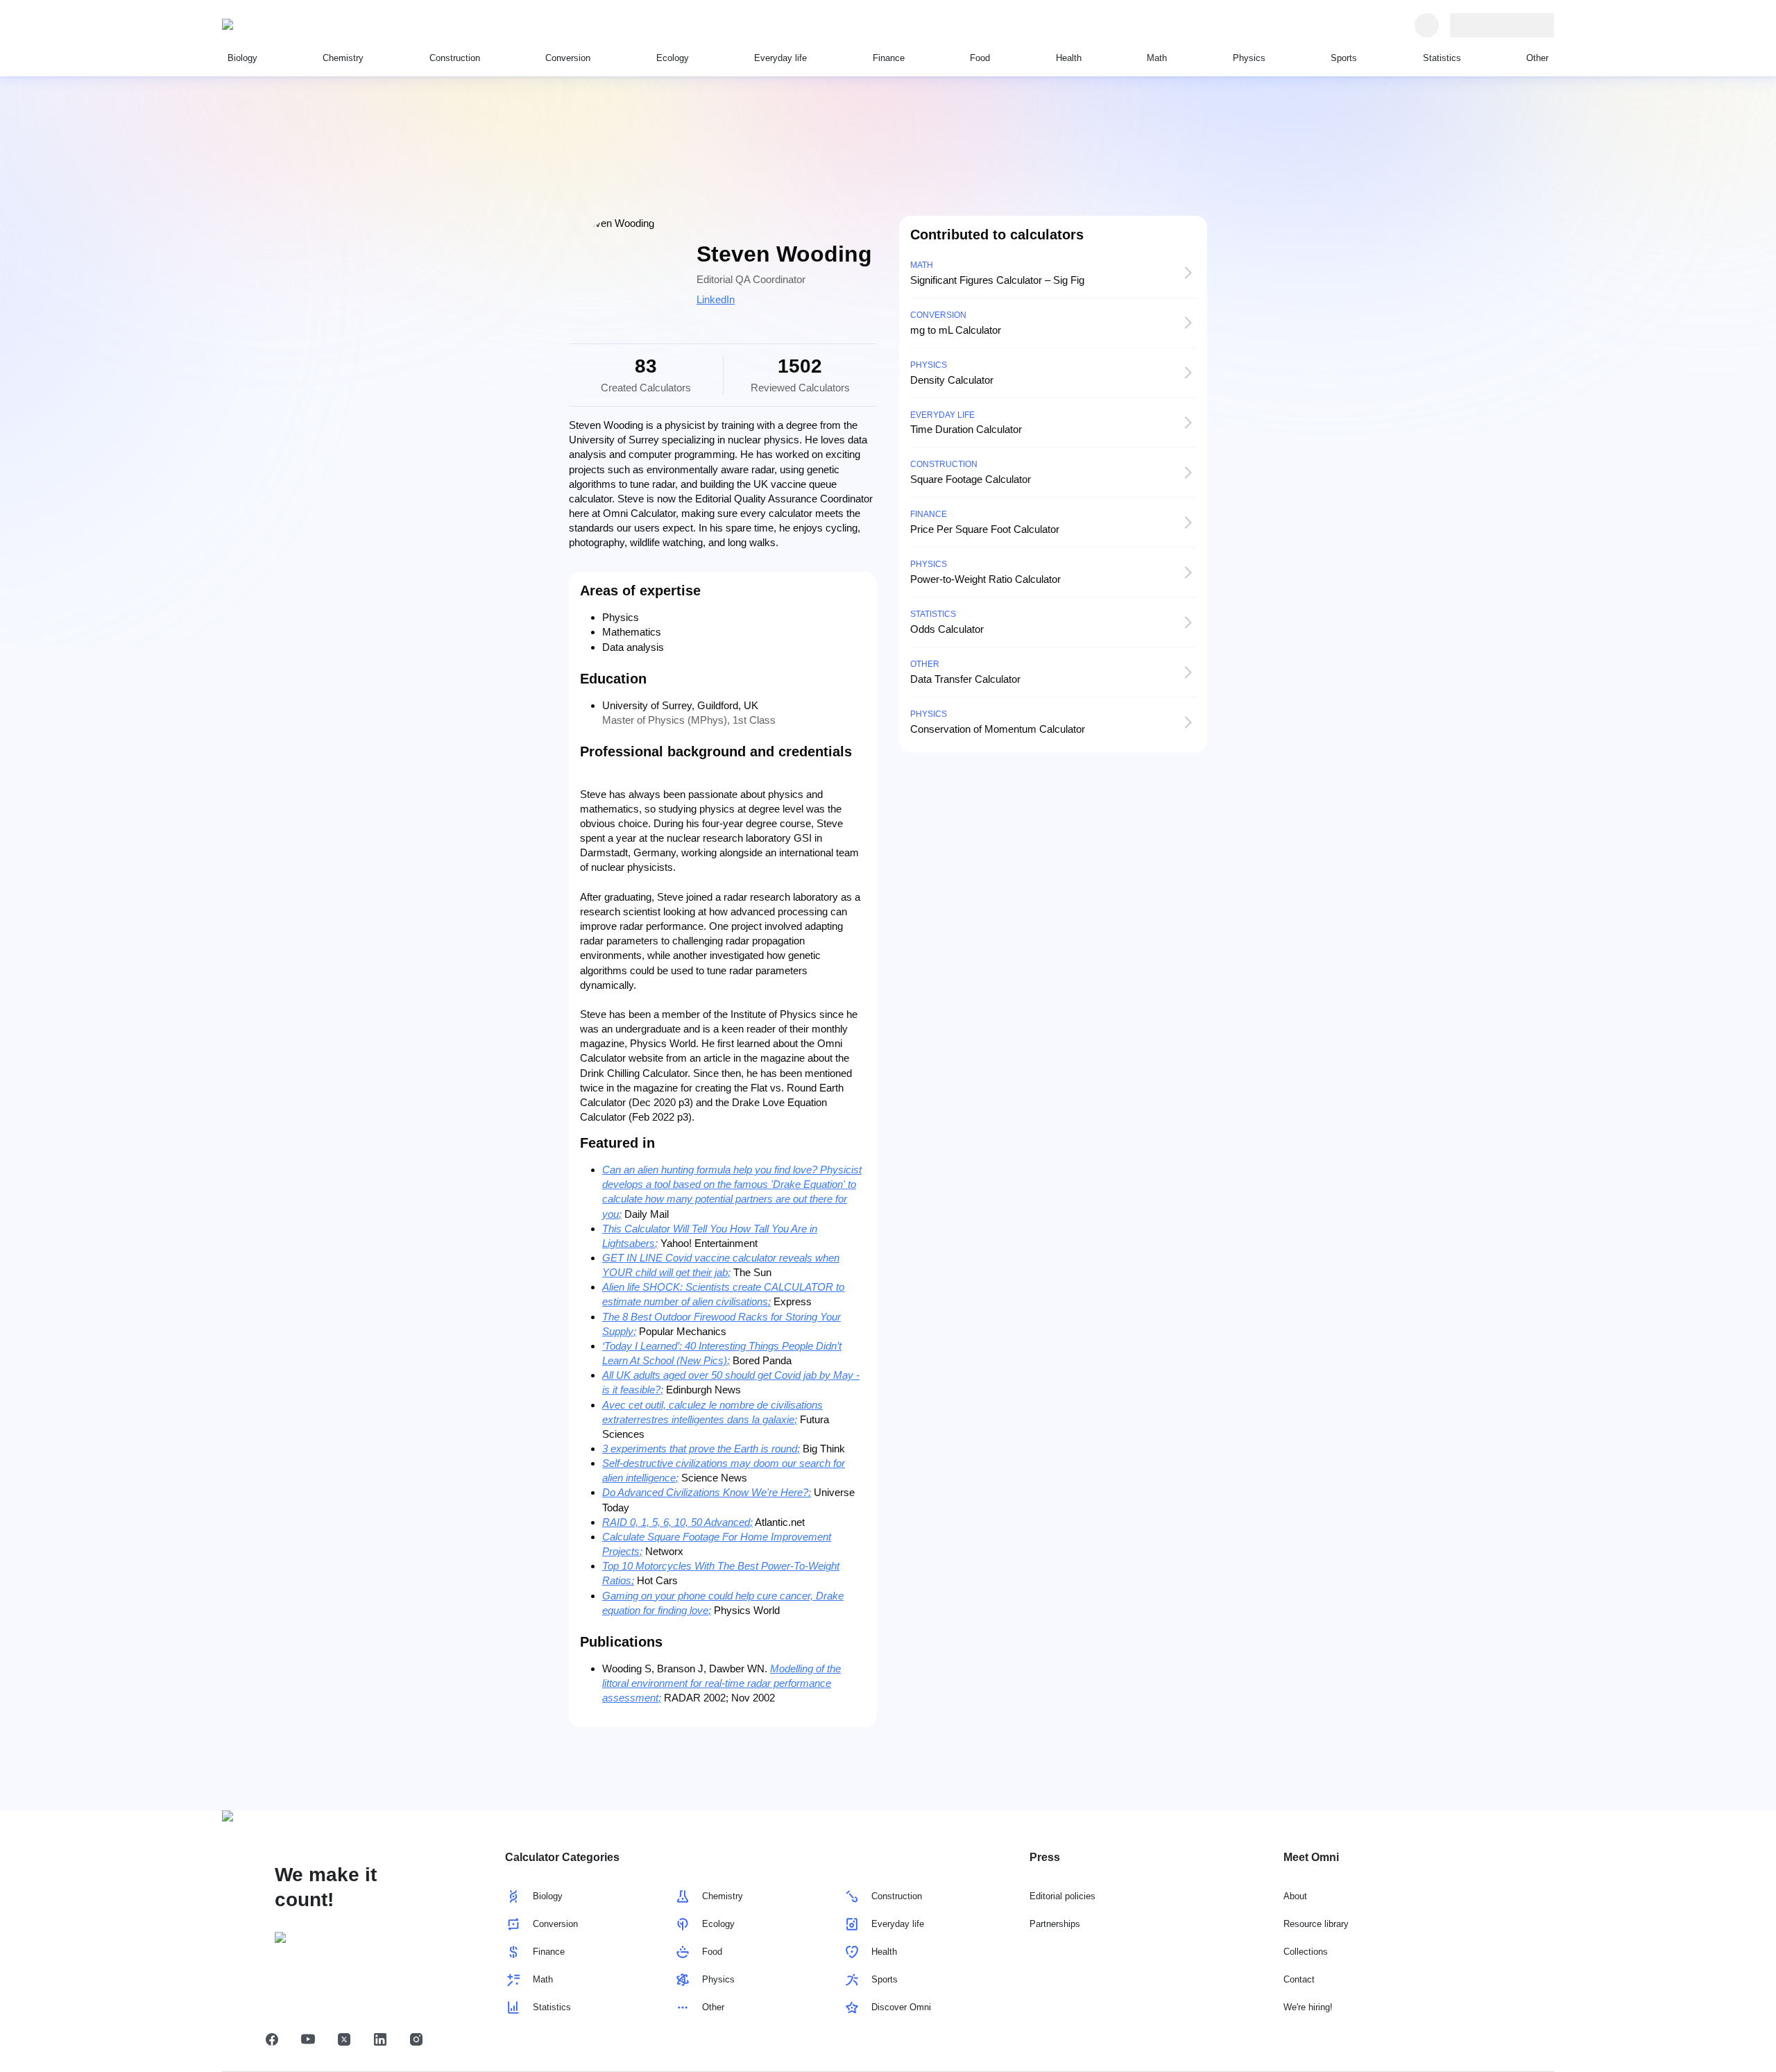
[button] (272, 2039)
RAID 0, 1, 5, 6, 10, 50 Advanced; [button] (677, 1522)
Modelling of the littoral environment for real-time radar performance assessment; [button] (721, 1683)
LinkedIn (716, 299)
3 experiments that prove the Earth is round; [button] (701, 1449)
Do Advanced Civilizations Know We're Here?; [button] (707, 1492)
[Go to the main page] (286, 25)
